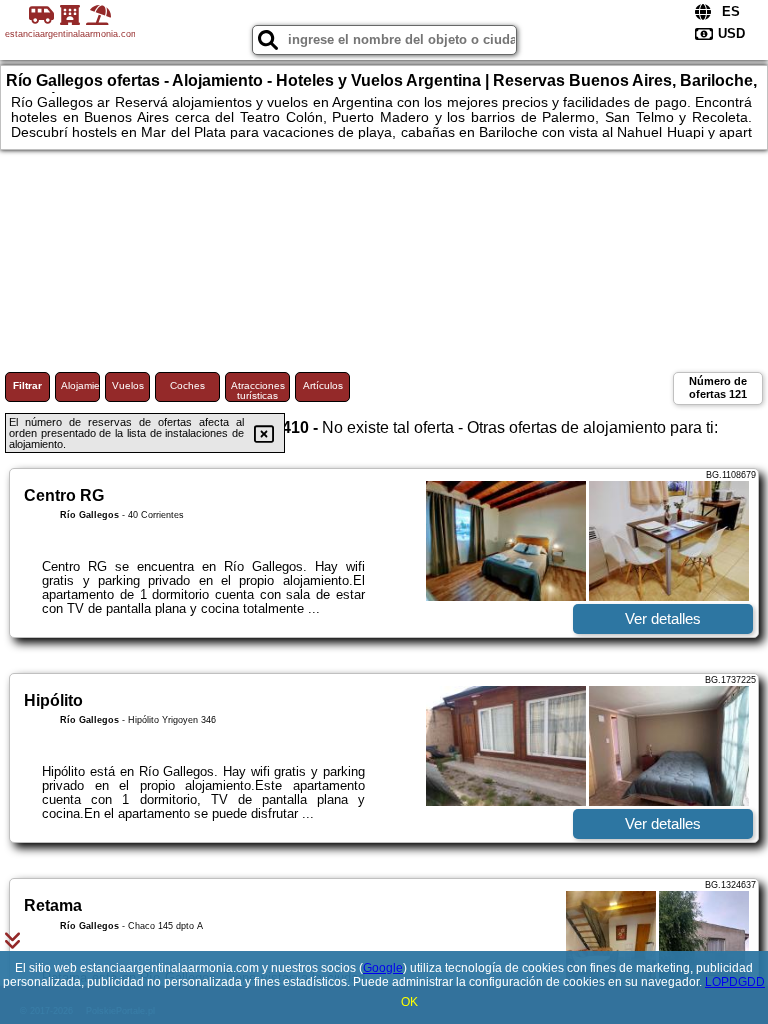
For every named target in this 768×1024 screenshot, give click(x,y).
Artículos (323, 385)
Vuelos (128, 385)
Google (383, 968)
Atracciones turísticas (258, 390)
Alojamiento (80, 385)
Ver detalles (663, 618)
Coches (187, 385)
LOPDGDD (735, 982)
